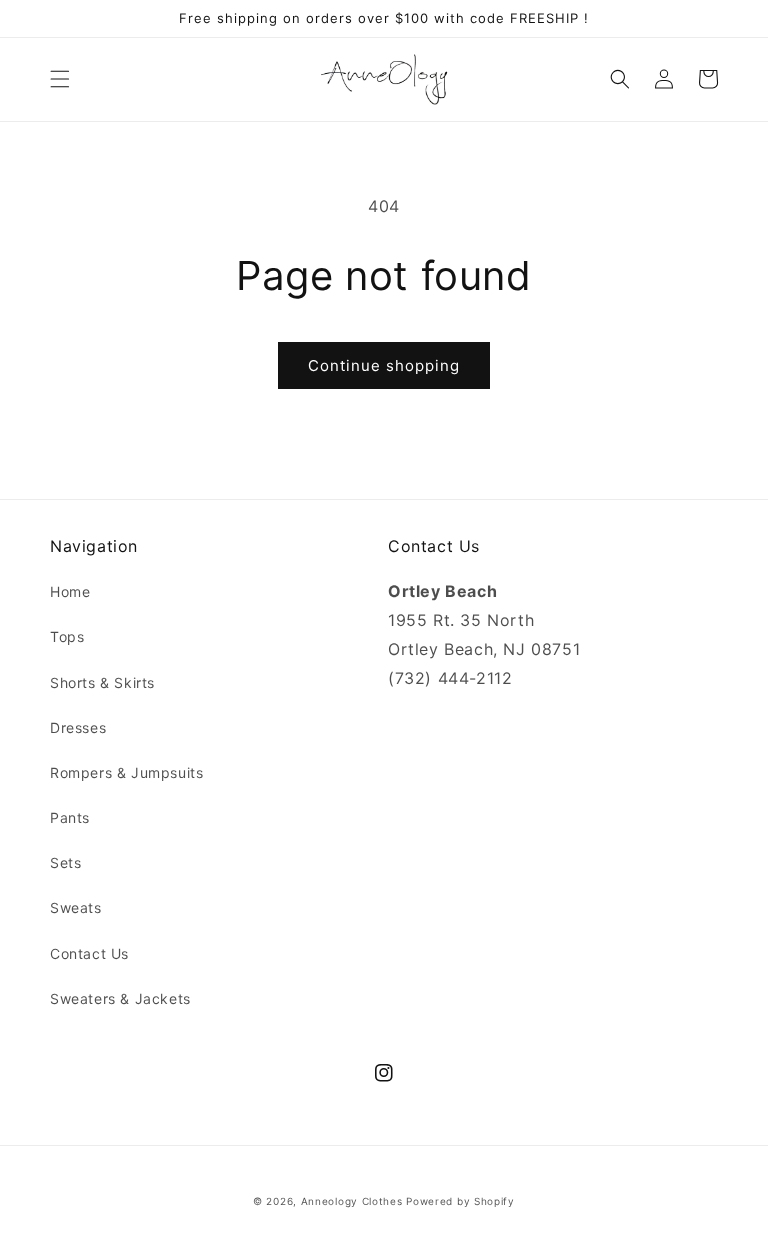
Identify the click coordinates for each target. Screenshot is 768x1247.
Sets (65, 862)
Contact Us (89, 953)
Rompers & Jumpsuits (126, 772)
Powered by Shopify (460, 1201)
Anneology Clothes (352, 1201)
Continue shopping (384, 365)
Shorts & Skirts (102, 682)
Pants (70, 817)
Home (70, 591)
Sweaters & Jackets (120, 998)
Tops (67, 636)
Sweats (76, 907)
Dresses (78, 727)
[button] (60, 79)
